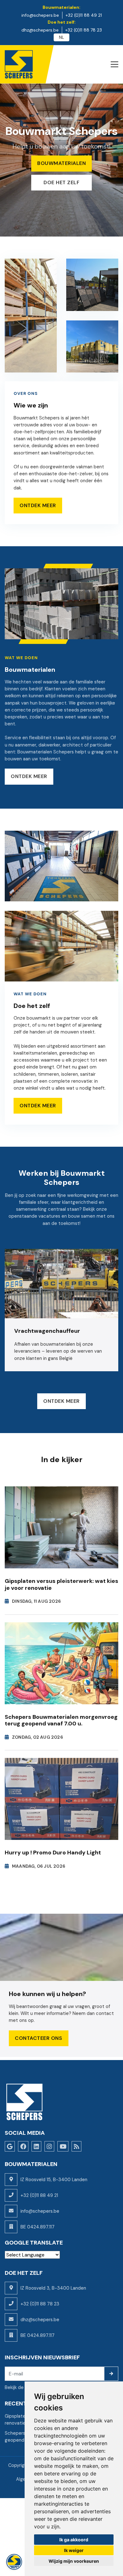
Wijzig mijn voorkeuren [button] (74, 2561)
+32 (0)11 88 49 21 (39, 2195)
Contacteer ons (38, 2038)
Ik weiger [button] (74, 2550)
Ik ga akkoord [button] (74, 2540)
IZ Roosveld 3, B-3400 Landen (53, 2288)
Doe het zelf (61, 182)
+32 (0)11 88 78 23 (40, 2304)
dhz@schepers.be (40, 2320)
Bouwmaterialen (61, 163)
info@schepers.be (40, 2211)
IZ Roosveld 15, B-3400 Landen (54, 2180)
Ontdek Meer (38, 505)
